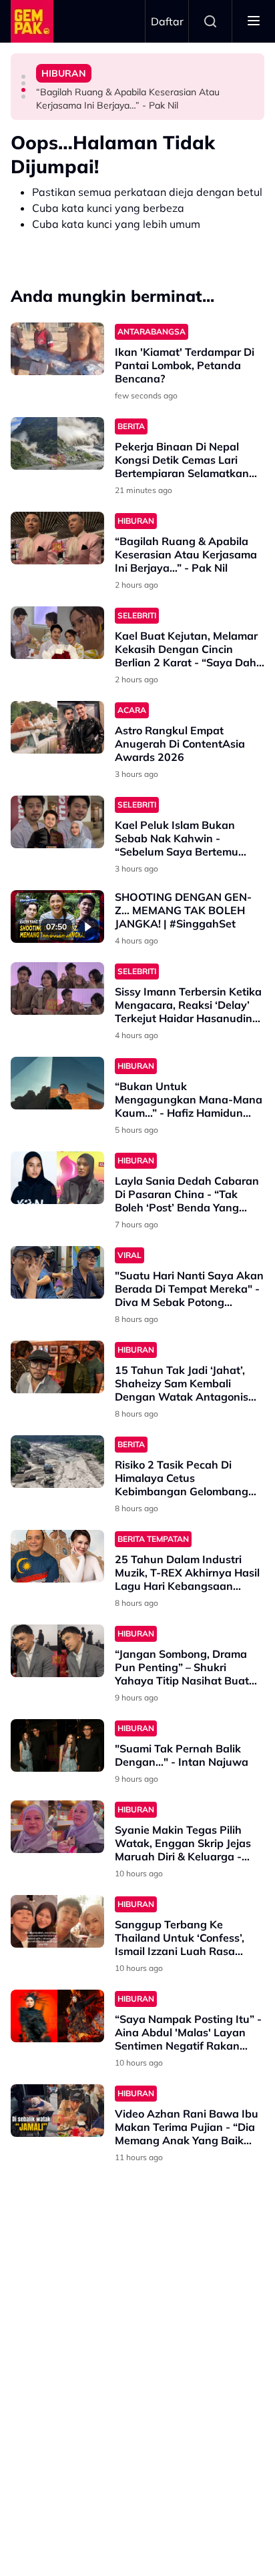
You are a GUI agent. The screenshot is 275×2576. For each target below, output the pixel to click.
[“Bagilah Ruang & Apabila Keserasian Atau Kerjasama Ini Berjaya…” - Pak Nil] (57, 538)
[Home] (32, 21)
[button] (23, 77)
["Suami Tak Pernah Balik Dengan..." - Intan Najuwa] (57, 1745)
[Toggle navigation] (254, 21)
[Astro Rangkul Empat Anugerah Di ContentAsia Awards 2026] (57, 727)
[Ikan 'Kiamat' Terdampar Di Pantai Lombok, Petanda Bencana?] (57, 349)
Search (210, 21)
